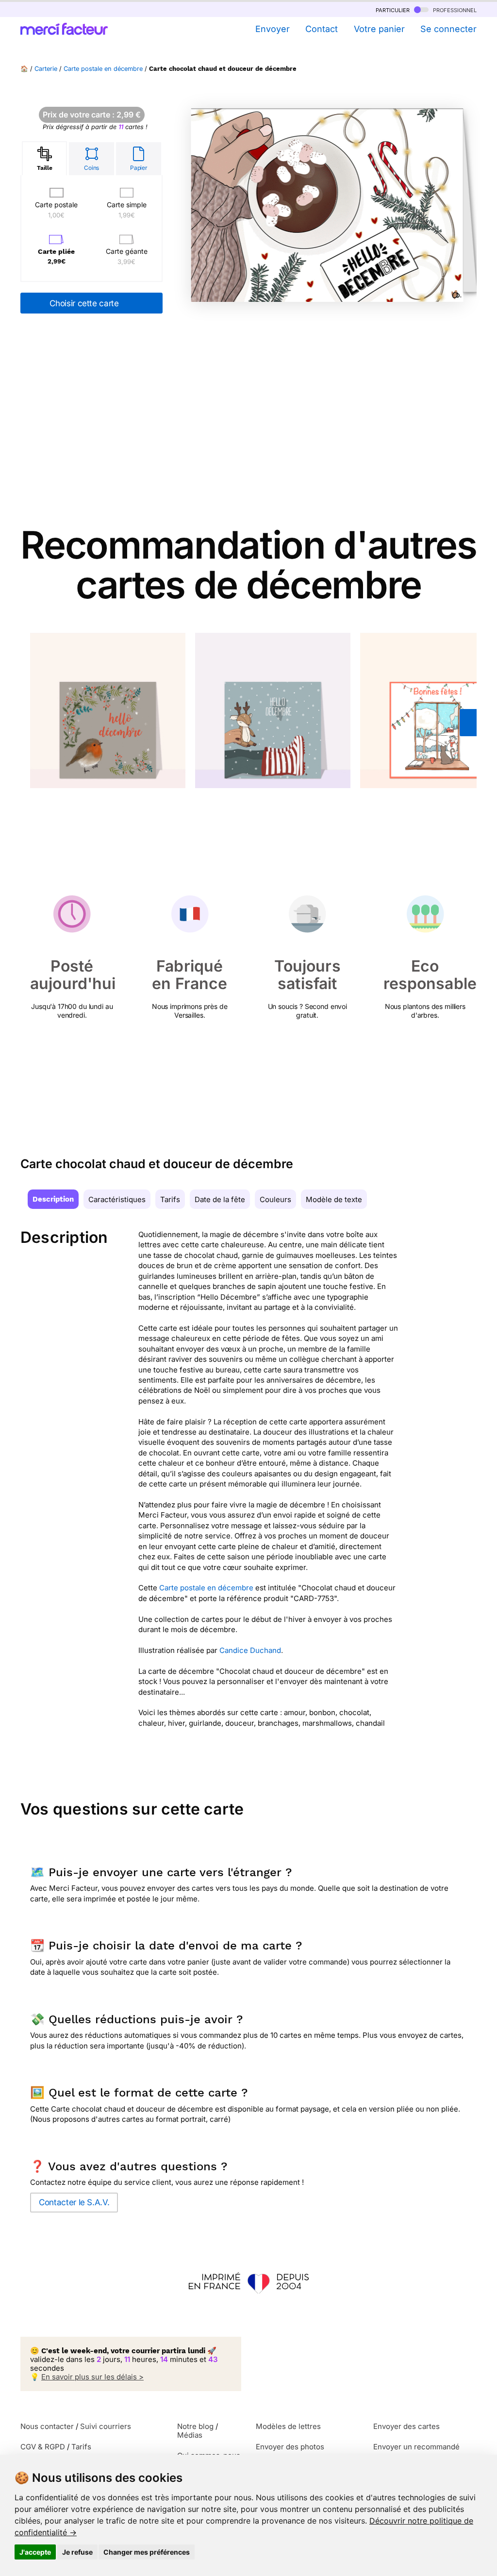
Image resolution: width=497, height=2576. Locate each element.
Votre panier (379, 29)
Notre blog (195, 2426)
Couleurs (275, 1199)
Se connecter (448, 29)
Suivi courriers (106, 2426)
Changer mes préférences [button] (147, 2552)
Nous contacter (47, 2426)
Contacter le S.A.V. (74, 2202)
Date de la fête (220, 1199)
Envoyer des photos (290, 2447)
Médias (190, 2435)
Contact (322, 29)
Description (53, 1199)
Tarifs (170, 1199)
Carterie (46, 69)
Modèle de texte (334, 1199)
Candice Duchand (250, 1650)
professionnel (454, 9)
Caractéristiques (117, 1199)
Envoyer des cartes (406, 2426)
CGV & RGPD (43, 2447)
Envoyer (272, 29)
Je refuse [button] (77, 2552)
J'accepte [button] (35, 2552)
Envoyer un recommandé (416, 2447)
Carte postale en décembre (103, 69)
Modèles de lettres (288, 2426)
